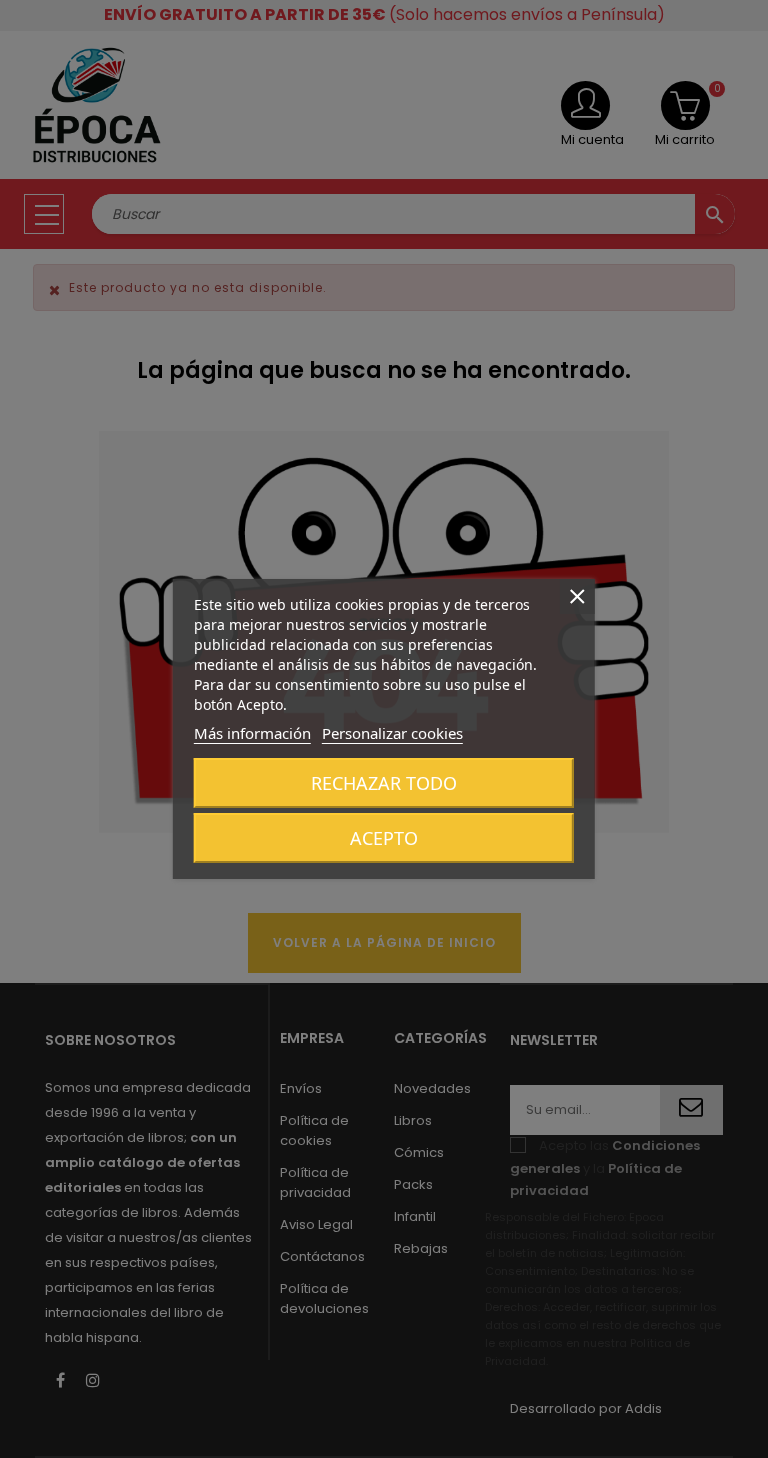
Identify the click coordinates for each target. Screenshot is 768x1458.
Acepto (384, 838)
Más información (252, 733)
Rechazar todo (384, 783)
